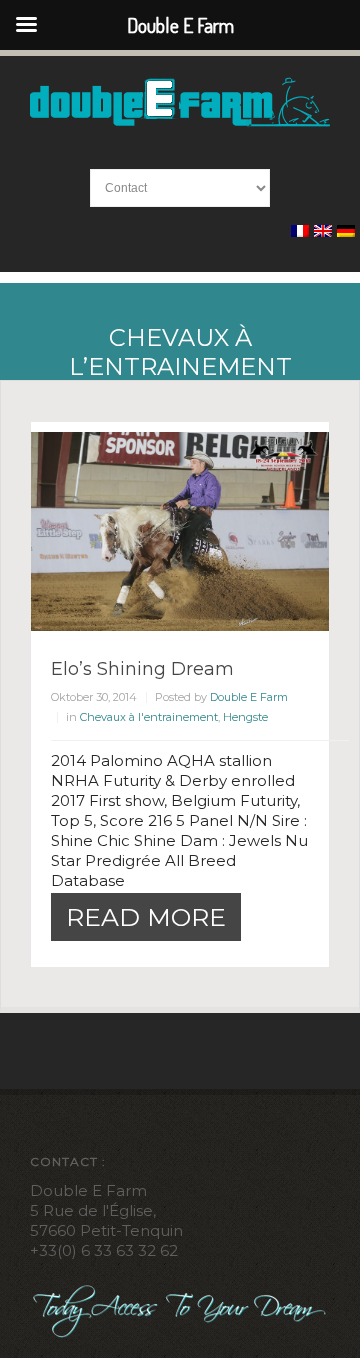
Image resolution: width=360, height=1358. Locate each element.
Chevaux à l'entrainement (149, 717)
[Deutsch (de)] (346, 231)
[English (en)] (323, 231)
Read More (146, 917)
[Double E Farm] (180, 101)
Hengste (245, 717)
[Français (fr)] (300, 231)
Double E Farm (249, 697)
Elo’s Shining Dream (142, 669)
